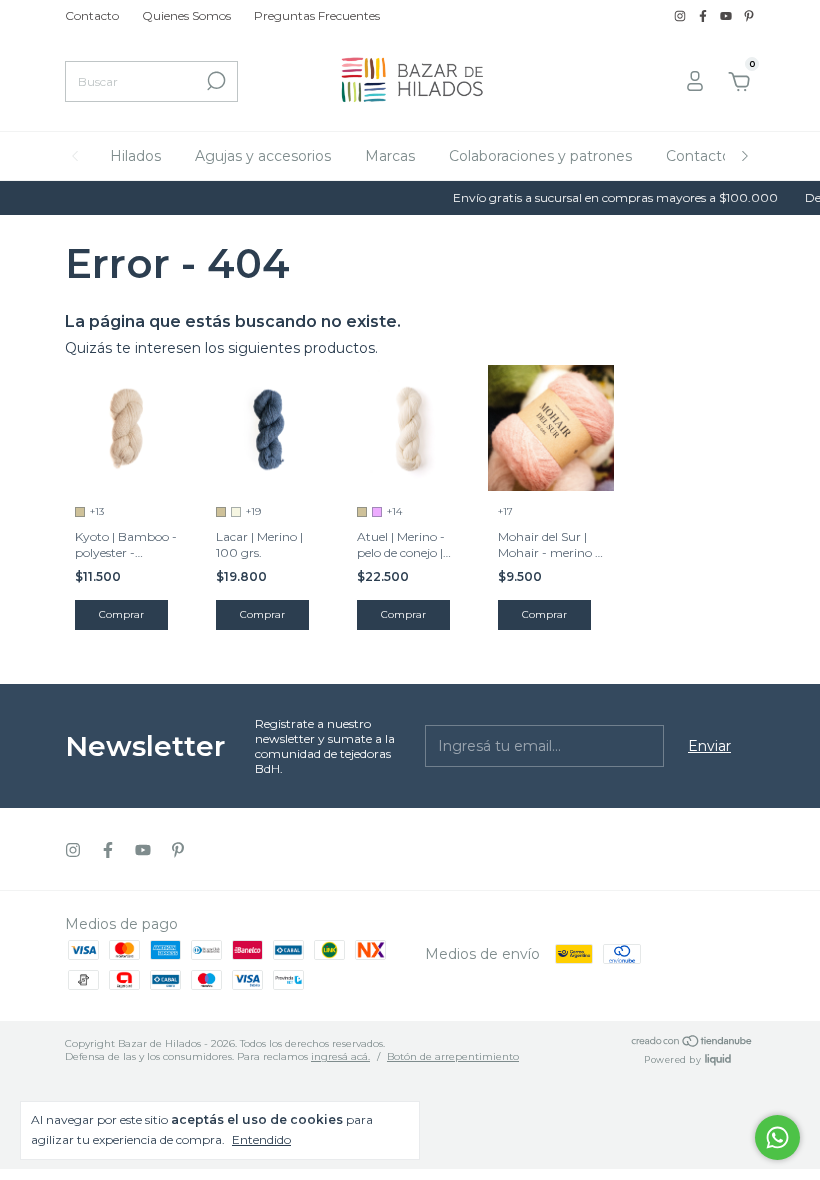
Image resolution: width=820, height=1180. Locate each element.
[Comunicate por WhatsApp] (777, 1137)
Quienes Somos (186, 15)
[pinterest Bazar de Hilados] (749, 15)
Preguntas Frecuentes (317, 15)
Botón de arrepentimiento (453, 1056)
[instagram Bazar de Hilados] (681, 15)
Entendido (261, 1139)
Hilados (135, 156)
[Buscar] (214, 81)
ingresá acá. (340, 1056)
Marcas (390, 156)
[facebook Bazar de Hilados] (704, 15)
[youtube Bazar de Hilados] (727, 15)
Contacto (92, 15)
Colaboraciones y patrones (540, 156)
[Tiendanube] (692, 1043)
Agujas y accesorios (263, 156)
